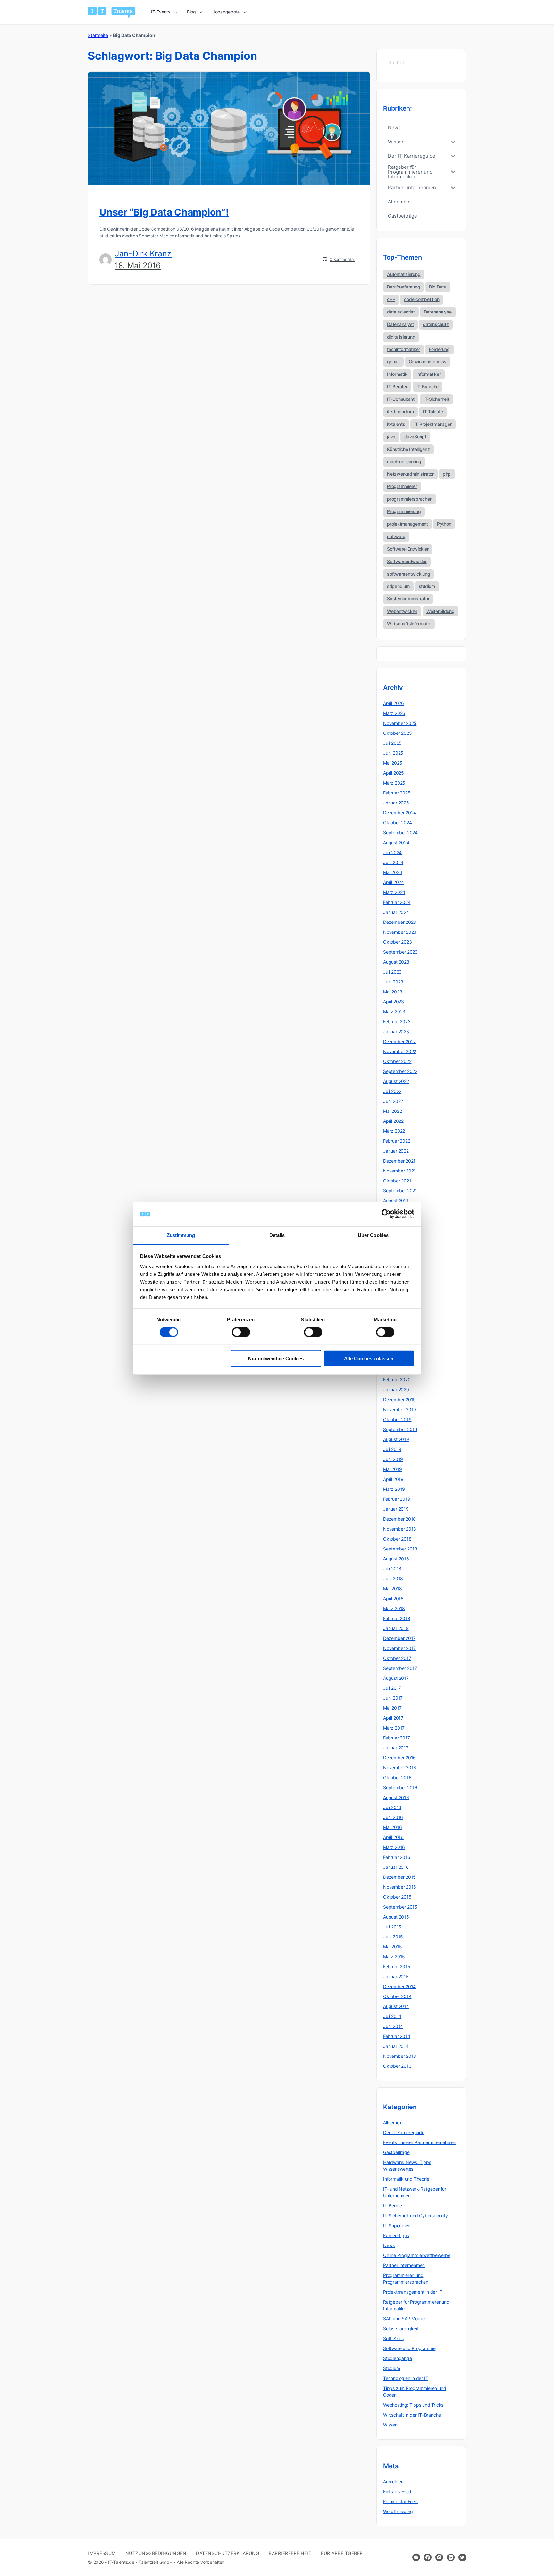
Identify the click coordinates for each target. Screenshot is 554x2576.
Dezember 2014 (399, 1986)
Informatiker (429, 374)
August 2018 (396, 1559)
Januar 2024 (396, 912)
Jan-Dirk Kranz (143, 253)
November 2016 (400, 1768)
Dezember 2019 (399, 1400)
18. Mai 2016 (138, 266)
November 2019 (400, 1409)
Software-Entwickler (408, 549)
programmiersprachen (410, 499)
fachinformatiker (403, 349)
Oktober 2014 (397, 1996)
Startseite (98, 35)
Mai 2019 (392, 1469)
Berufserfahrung (403, 287)
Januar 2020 (396, 1390)
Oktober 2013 (397, 2066)
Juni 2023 (393, 982)
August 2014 (396, 2006)
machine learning (404, 462)
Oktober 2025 (397, 733)
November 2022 (400, 1051)
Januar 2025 (396, 803)
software (396, 536)
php (447, 474)
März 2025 (394, 783)
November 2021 (399, 1171)
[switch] (241, 1332)
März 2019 (394, 1489)
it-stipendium (400, 412)
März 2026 (394, 713)
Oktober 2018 (397, 1539)
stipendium (398, 586)
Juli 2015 (392, 1927)
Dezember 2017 (399, 1638)
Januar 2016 (396, 1867)
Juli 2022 (392, 1091)
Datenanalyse (438, 312)
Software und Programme (409, 2348)
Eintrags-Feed (397, 2491)
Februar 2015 (397, 1966)
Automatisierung (404, 274)
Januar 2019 (396, 1509)
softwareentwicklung (408, 574)
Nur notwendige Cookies (276, 1358)
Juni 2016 (393, 1817)
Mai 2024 (393, 872)
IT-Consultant (401, 399)
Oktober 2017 (397, 1658)
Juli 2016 (392, 1807)
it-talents (396, 424)
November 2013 (400, 2056)
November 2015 (400, 1887)
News (389, 2245)
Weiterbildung (441, 611)
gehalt (393, 361)
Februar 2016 (397, 1857)
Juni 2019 (393, 1459)
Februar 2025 (397, 793)
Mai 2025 (393, 763)
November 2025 (400, 723)
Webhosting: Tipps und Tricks (413, 2405)
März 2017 (394, 1728)
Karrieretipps (396, 2235)
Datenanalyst (400, 324)
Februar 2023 (397, 1022)
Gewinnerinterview (428, 361)
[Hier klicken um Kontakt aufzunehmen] (416, 2557)
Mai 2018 (392, 1589)
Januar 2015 (396, 1976)
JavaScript (415, 437)
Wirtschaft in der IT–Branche (412, 2415)
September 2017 (400, 1668)
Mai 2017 (392, 1708)
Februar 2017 (396, 1738)
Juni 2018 (393, 1579)
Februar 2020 (397, 1380)
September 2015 (400, 1907)
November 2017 (399, 1648)
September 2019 (400, 1429)
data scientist (401, 312)
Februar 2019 (397, 1499)
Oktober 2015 (397, 1897)
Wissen (390, 2425)
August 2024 (396, 842)
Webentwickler (402, 611)
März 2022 (394, 1131)
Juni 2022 (393, 1101)
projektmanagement (407, 524)
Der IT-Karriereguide (404, 2132)
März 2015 (394, 1957)
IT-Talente (433, 412)
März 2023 (394, 1012)
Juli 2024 (392, 852)
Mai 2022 (392, 1111)
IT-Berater (397, 386)
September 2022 (400, 1071)
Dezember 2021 (399, 1161)
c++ (391, 299)
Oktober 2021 (397, 1181)
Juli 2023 (392, 972)
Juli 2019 (392, 1449)
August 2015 (396, 1917)
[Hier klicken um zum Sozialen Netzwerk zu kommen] (428, 2557)
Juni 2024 (393, 862)
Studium (392, 2368)
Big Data (438, 287)
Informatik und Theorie (406, 2179)
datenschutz (436, 324)
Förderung (439, 349)
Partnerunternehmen (404, 2265)
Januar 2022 (396, 1151)
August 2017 (396, 1678)
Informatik (397, 374)
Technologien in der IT (406, 2378)
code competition (422, 299)
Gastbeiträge (396, 2152)
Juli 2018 (392, 1569)
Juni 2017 (393, 1698)
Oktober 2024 (397, 823)
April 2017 (393, 1718)
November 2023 (400, 932)
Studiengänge (397, 2358)
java (391, 437)
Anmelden (393, 2482)
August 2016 (396, 1797)
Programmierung (404, 511)
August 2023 (396, 962)
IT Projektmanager (433, 424)
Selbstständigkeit (401, 2328)
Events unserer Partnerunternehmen (420, 2142)
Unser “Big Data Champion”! (164, 212)
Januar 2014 (396, 2046)
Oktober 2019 (397, 1419)
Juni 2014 (393, 2026)
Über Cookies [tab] (373, 1235)
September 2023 (400, 952)
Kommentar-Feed (400, 2501)
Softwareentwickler (407, 561)
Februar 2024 (397, 902)
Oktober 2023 (397, 942)
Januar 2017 (396, 1748)
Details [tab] (277, 1235)
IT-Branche (428, 386)
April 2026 (394, 703)
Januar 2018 (396, 1628)
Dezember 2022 (399, 1041)
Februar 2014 (397, 2036)
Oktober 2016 (397, 1777)
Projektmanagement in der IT (413, 2292)
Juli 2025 (392, 743)
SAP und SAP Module (405, 2318)
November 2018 (400, 1529)
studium (427, 586)
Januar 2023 (396, 1031)
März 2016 (394, 1847)
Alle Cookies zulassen (369, 1358)
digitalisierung (401, 337)
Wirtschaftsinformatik (409, 624)
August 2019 (396, 1439)
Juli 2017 (392, 1688)
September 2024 (400, 833)
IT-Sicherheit (436, 399)
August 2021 (396, 1201)
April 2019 (393, 1479)
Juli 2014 (392, 2016)
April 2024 (394, 882)
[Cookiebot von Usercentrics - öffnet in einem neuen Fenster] (386, 1214)
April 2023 (394, 1002)
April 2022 (393, 1121)
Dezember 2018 (399, 1519)
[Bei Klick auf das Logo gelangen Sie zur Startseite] (111, 12)
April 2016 (393, 1837)
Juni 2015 (393, 1937)
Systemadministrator (408, 599)
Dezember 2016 (399, 1758)
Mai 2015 (392, 1947)
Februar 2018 (397, 1618)
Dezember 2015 (399, 1877)
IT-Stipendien (397, 2225)
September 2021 (400, 1191)
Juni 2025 (393, 753)
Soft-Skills (393, 2338)
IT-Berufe (393, 2206)
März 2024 (394, 892)
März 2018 (394, 1608)
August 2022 (396, 1081)
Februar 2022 (397, 1141)
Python (444, 524)
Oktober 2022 (397, 1061)
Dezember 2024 (400, 813)
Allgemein (393, 2122)
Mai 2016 (392, 1827)
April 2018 (393, 1598)
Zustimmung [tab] (181, 1235)
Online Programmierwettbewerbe (417, 2255)
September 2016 (400, 1787)
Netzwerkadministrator (410, 474)
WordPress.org (398, 2511)
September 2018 (400, 1549)
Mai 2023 (393, 992)
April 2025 (394, 773)
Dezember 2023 (400, 922)
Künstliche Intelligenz (408, 449)
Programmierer (402, 486)
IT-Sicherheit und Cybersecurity (415, 2215)
